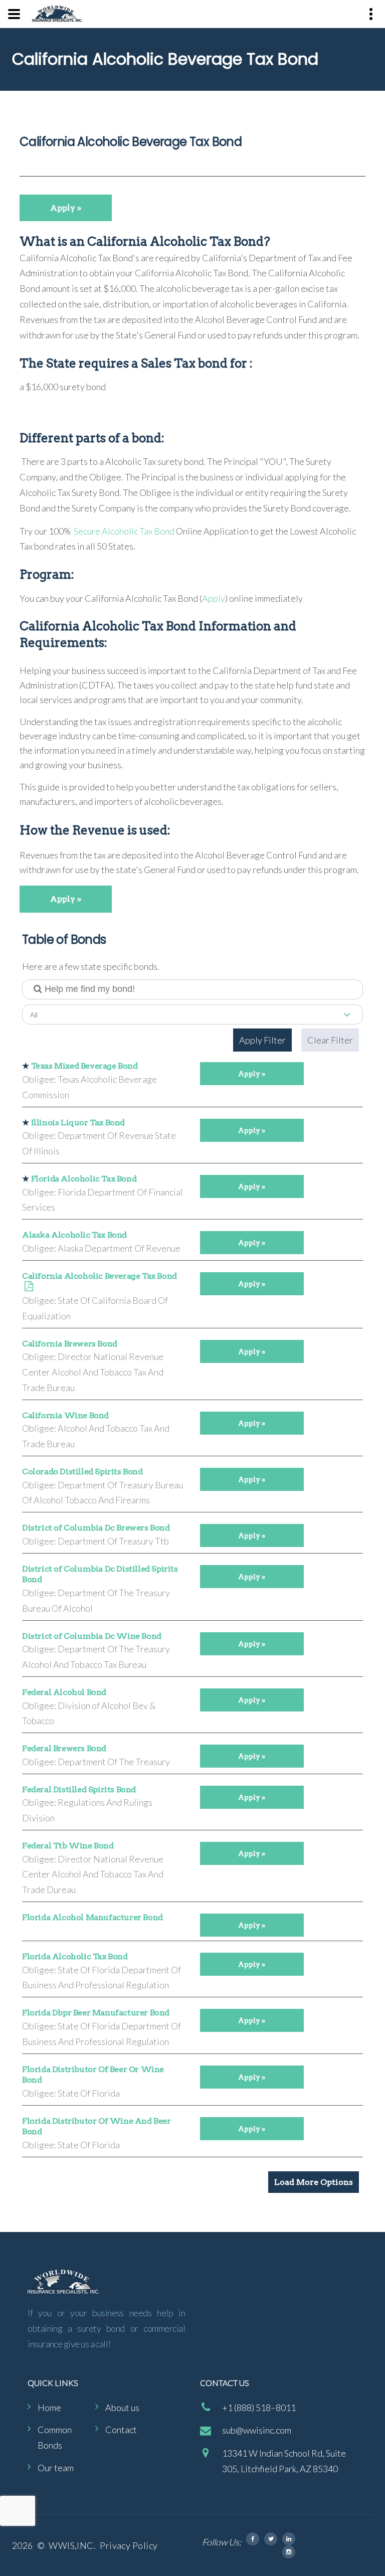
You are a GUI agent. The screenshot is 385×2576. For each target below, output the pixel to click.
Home (49, 2408)
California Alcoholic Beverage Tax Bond (100, 1276)
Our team (56, 2468)
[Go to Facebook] (253, 2539)
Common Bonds (55, 2437)
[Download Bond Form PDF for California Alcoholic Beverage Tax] (29, 1287)
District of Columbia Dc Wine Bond (92, 1636)
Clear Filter (330, 1040)
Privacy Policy (129, 2545)
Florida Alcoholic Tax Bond (84, 1179)
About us (122, 2408)
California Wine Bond (65, 1415)
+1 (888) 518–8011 (259, 2408)
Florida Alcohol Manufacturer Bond (92, 1917)
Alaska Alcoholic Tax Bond (74, 1235)
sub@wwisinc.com (257, 2430)
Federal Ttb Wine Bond (68, 1846)
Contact (121, 2430)
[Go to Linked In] (289, 2539)
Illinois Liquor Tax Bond (78, 1123)
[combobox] (192, 1014)
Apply (214, 598)
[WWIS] (57, 14)
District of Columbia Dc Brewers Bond (96, 1528)
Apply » (66, 208)
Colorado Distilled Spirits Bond (82, 1472)
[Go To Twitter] (271, 2539)
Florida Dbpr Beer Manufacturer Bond (96, 2013)
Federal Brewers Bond (64, 1748)
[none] (14, 14)
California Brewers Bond (70, 1344)
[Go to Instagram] (289, 2552)
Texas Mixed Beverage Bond (84, 1066)
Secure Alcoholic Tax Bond (123, 531)
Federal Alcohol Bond (64, 1692)
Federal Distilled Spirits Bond (79, 1789)
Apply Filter (262, 1040)
